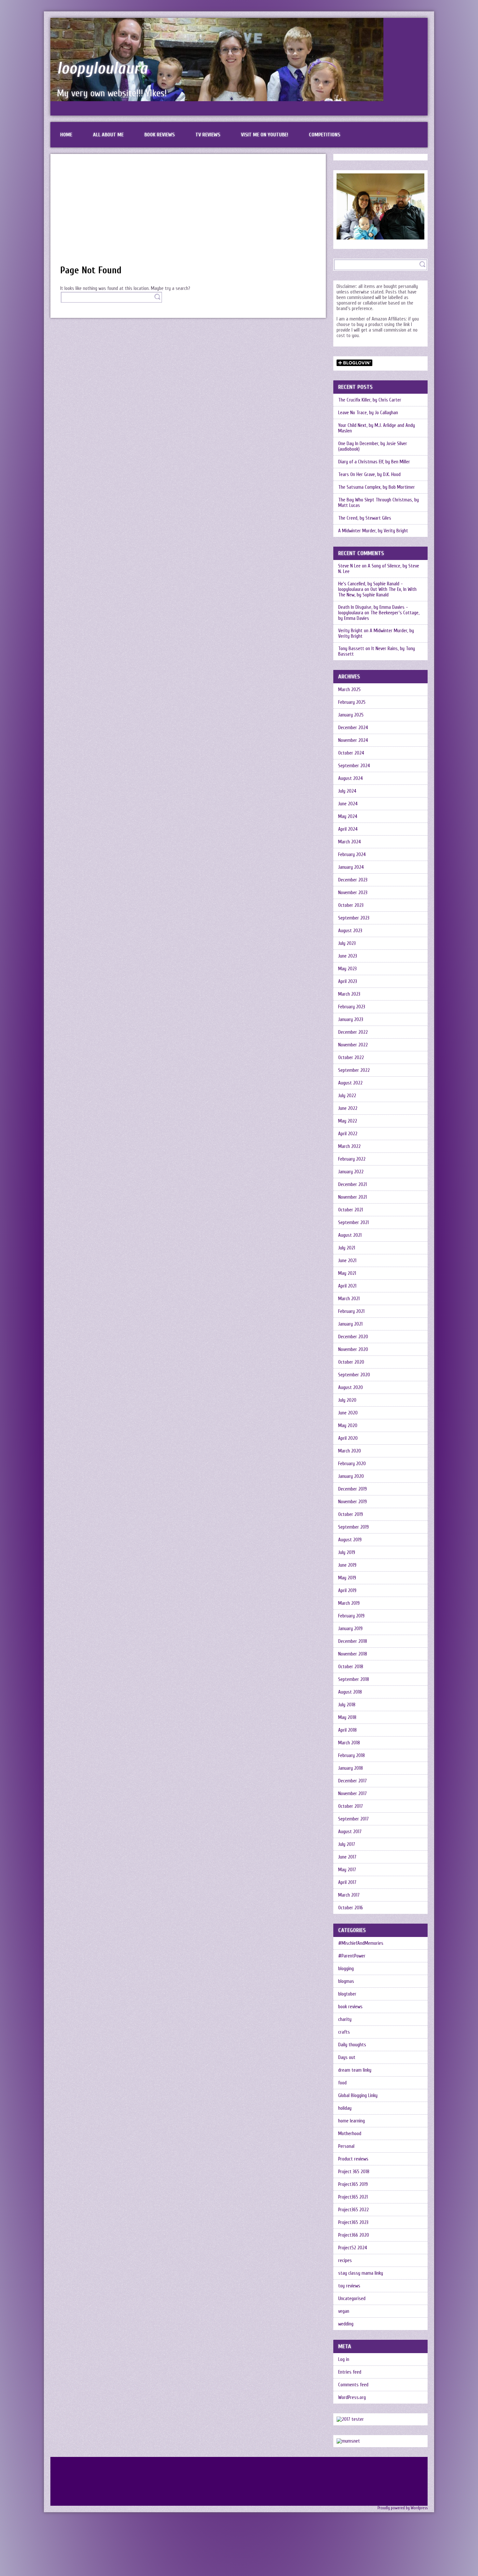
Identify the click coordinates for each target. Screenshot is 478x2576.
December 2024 (353, 728)
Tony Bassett (351, 649)
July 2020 (347, 1400)
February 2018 (352, 1756)
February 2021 (351, 1311)
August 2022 (350, 1083)
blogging (346, 1969)
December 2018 (353, 1641)
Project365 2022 (353, 2210)
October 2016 (351, 1908)
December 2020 (353, 1337)
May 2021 (347, 1273)
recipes (345, 2261)
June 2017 (347, 1857)
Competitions (325, 135)
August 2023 (350, 931)
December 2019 (352, 1489)
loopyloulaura (102, 68)
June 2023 (348, 956)
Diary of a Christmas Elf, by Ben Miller (374, 462)
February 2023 (352, 1007)
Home (66, 135)
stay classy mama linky (361, 2273)
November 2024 (353, 740)
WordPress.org (352, 2398)
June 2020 (348, 1413)
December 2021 (352, 1185)
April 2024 (348, 829)
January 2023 (351, 1020)
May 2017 (347, 1870)
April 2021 (347, 1286)
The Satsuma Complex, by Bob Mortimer (377, 487)
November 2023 (353, 893)
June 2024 (348, 804)
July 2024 (347, 791)
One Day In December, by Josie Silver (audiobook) (373, 446)
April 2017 (347, 1882)
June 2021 (347, 1261)
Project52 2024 (353, 2248)
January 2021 (350, 1324)
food (342, 2083)
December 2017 (352, 1781)
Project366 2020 (354, 2235)
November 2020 (353, 1349)
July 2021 (347, 1248)
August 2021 (350, 1235)
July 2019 (347, 1553)
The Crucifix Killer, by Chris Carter (370, 400)
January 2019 (350, 1629)
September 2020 (354, 1375)
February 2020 (352, 1464)
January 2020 (351, 1476)
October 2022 (351, 1058)
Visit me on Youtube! (265, 135)
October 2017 (351, 1806)
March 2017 (349, 1895)
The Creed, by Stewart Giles (365, 518)
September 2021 (353, 1223)
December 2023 (353, 880)
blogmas (346, 1981)
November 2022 (353, 1045)
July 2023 (347, 943)
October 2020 (351, 1362)
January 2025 (351, 715)
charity (345, 2019)
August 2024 (351, 778)
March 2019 (349, 1603)
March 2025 (349, 690)
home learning (352, 2121)
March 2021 (349, 1299)
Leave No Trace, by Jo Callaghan (368, 413)
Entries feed (350, 2372)
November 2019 (352, 1502)
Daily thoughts (352, 2045)
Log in (344, 2359)
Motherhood (350, 2134)
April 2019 (347, 1591)
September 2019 (353, 1527)
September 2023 (354, 918)
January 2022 (351, 1172)
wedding (346, 2324)
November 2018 (353, 1654)
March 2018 (349, 1743)
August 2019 (350, 1540)
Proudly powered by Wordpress (403, 2508)
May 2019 (347, 1578)
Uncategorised (352, 2299)
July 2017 (347, 1844)
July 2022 (347, 1096)
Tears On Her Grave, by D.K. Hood (369, 475)
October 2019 (351, 1514)
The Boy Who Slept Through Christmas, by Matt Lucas (378, 503)
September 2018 (354, 1679)
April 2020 (348, 1438)
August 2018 (350, 1692)
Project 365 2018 (354, 2172)
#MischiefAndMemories (361, 1943)
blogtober (347, 1994)
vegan (344, 2311)
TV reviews (208, 135)
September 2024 (354, 766)
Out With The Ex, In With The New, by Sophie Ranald (377, 592)
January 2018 (351, 1768)
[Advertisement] (188, 212)
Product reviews (353, 2159)
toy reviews (349, 2286)
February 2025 (352, 702)
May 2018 (347, 1717)
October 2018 (351, 1667)
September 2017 (353, 1819)
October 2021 (351, 1210)
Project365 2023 (353, 2222)
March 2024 (350, 842)
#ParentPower (352, 1956)
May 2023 (347, 969)
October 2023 (351, 905)
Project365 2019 (353, 2184)
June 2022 (348, 1108)
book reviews (350, 2007)
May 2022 (348, 1121)
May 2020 (348, 1426)
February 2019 (351, 1616)
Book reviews (159, 135)
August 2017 (350, 1832)
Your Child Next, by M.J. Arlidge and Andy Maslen (377, 428)
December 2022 (353, 1032)
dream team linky (355, 2070)
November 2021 (352, 1197)
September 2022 (354, 1070)
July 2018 (347, 1705)
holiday (345, 2108)
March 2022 (349, 1146)
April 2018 (347, 1730)
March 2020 (350, 1451)
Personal (346, 2146)
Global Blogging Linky (358, 2096)
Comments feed (353, 2385)
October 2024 (351, 753)
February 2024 (352, 855)
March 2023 (349, 994)
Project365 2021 (353, 2197)
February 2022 (352, 1159)
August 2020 (351, 1388)
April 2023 (348, 981)
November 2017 (352, 1794)
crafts (344, 2032)
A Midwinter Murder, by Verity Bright (373, 531)
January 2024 (351, 867)
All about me (108, 135)
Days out (347, 2058)
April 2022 (348, 1134)
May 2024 (348, 817)
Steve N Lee (349, 566)
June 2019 (347, 1565)
